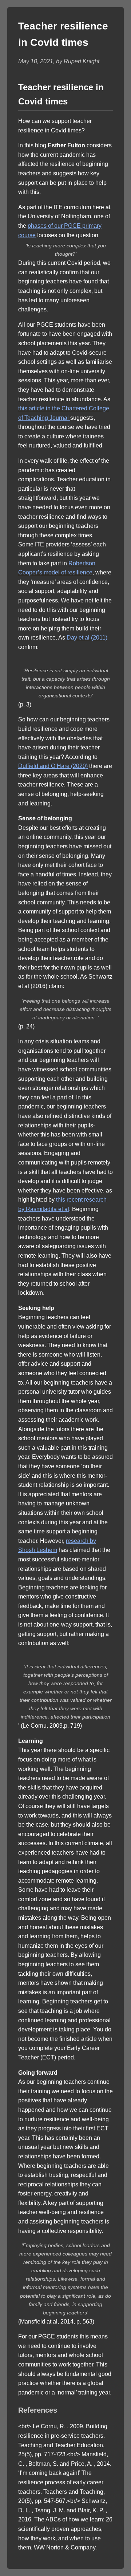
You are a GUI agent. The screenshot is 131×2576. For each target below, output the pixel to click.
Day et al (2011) (87, 638)
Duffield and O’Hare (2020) (53, 766)
